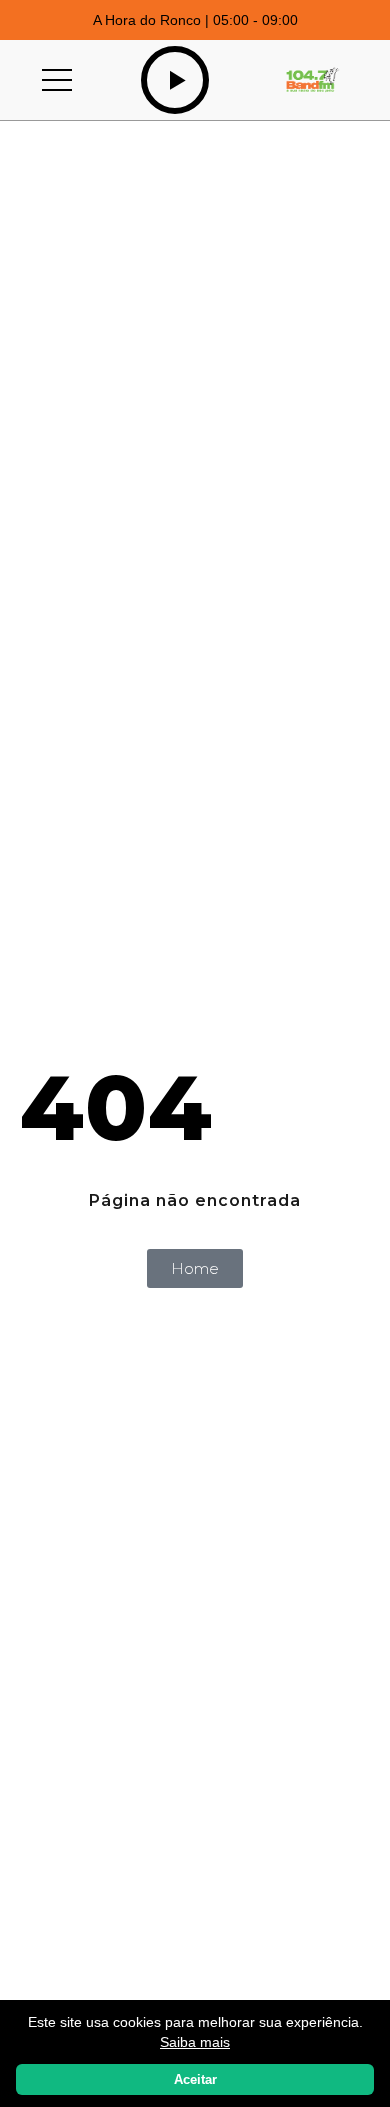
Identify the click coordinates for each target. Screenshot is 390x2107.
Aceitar (195, 2079)
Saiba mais (195, 2042)
